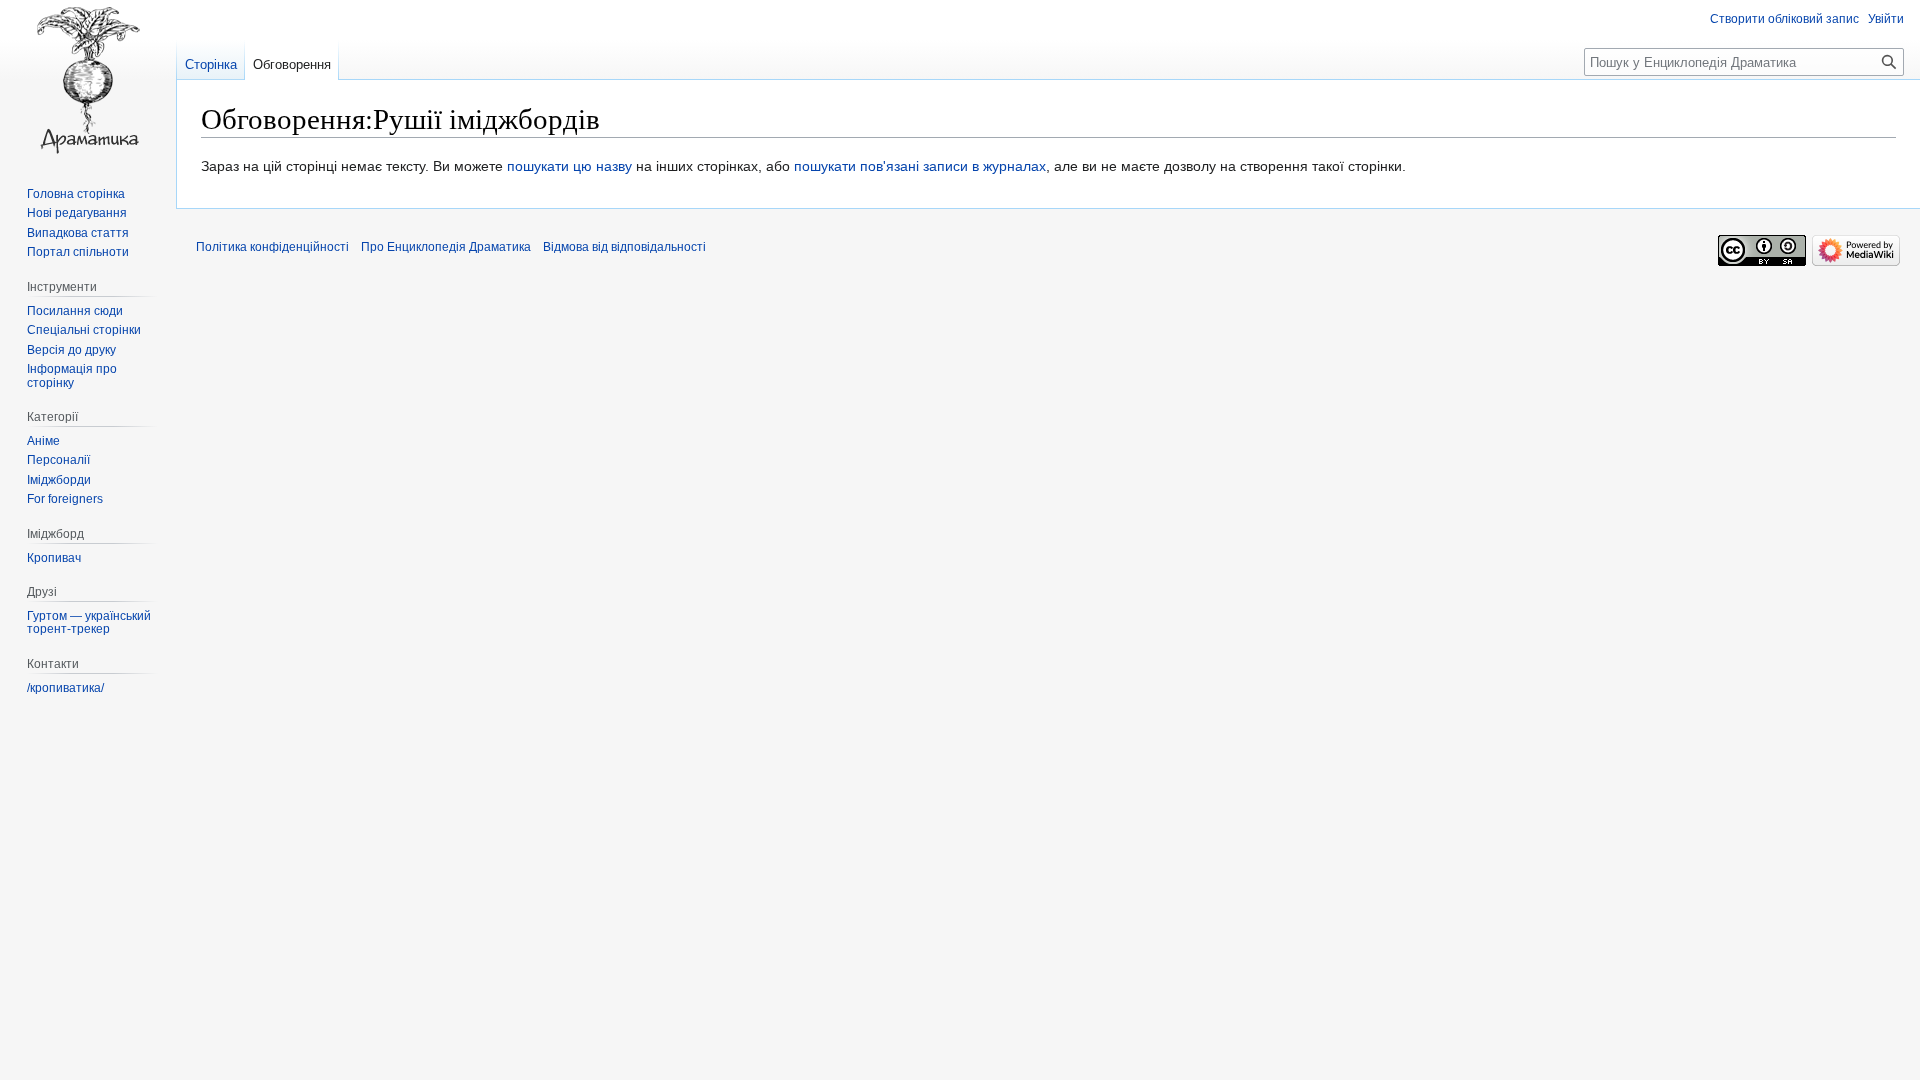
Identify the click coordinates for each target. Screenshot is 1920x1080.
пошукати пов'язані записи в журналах (920, 166)
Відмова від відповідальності (624, 247)
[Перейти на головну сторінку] (88, 80)
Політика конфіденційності (272, 247)
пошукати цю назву (569, 166)
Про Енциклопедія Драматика (446, 247)
